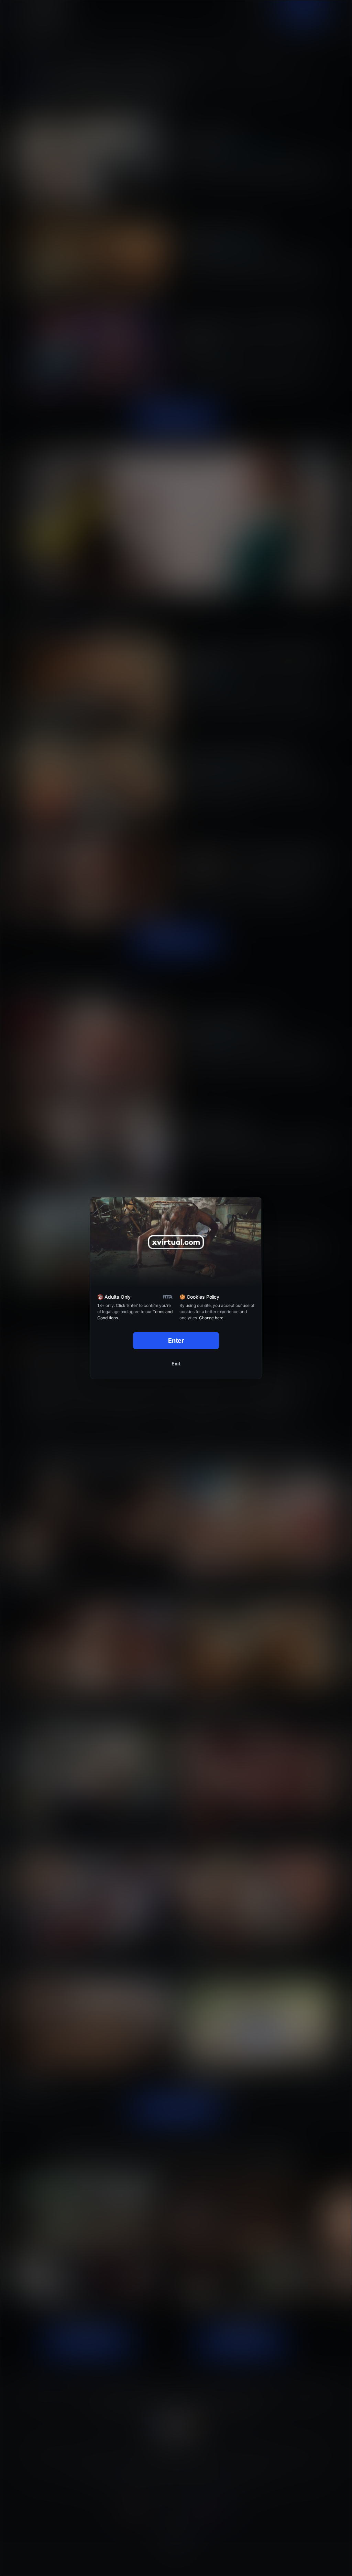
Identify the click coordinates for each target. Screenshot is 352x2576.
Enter (176, 1340)
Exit (176, 1364)
